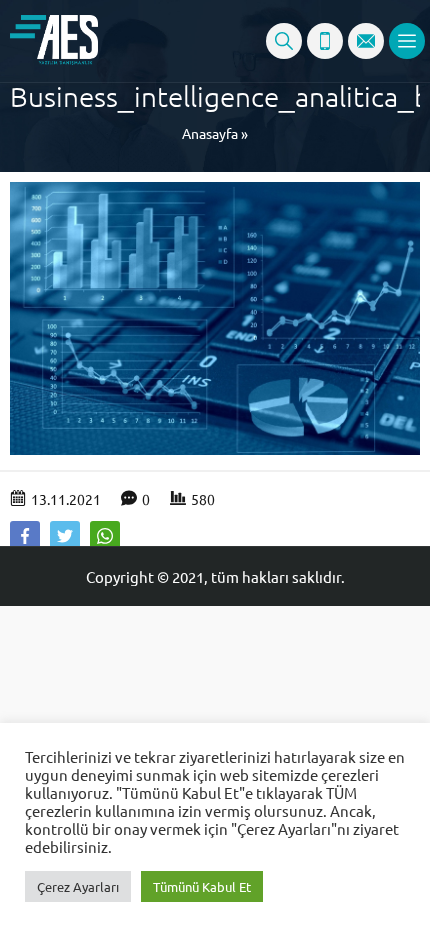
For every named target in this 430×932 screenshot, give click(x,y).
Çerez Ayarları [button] (78, 886)
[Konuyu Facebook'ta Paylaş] (25, 536)
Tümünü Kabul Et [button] (202, 886)
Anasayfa (210, 133)
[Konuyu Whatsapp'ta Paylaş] (105, 536)
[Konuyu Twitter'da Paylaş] (65, 536)
